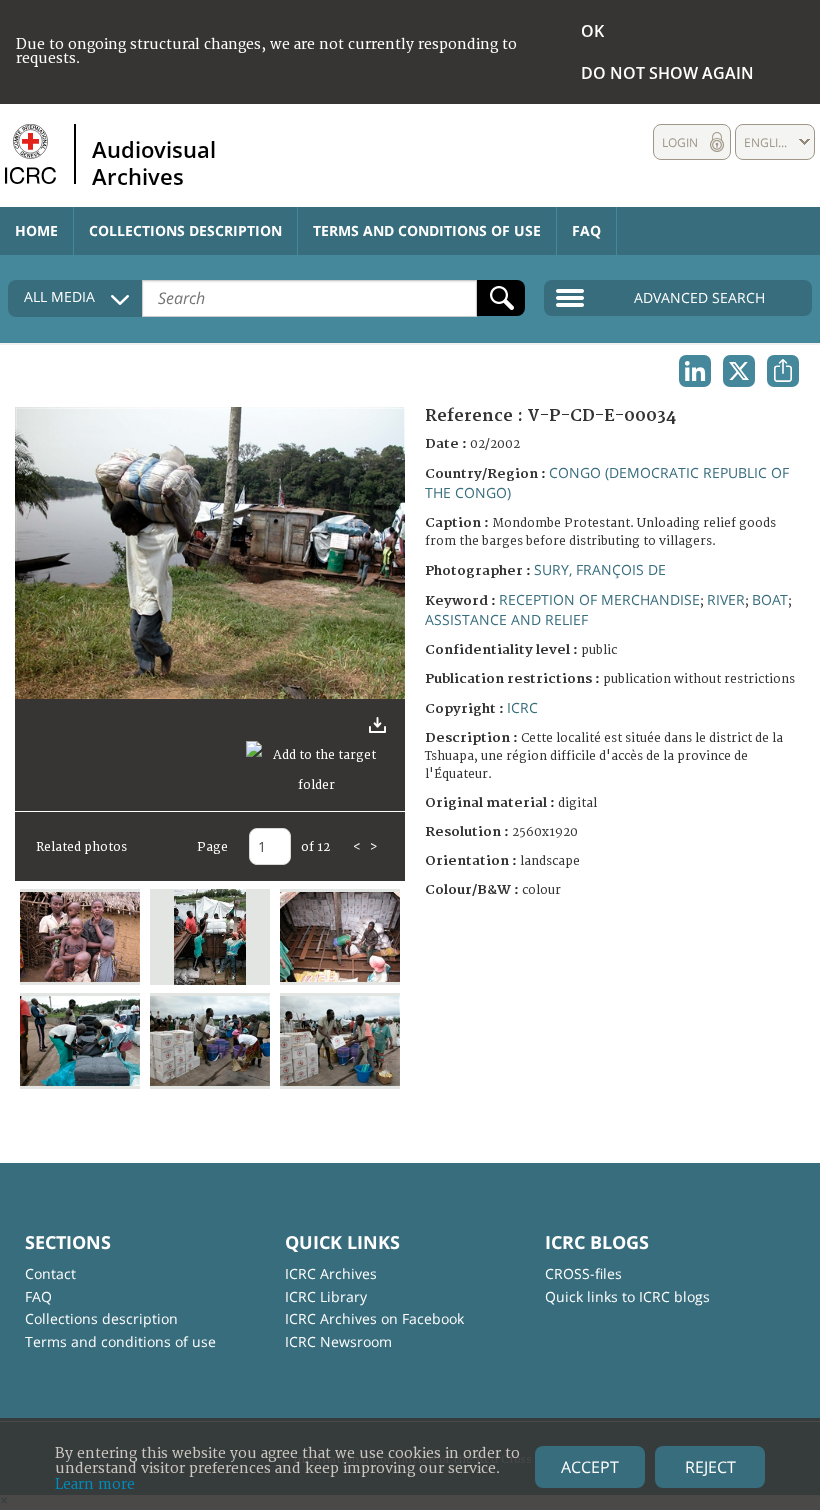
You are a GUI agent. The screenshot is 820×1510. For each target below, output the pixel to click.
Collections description (185, 230)
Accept (590, 1467)
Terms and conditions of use (427, 230)
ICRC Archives (331, 1273)
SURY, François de (600, 569)
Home (36, 230)
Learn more (95, 1484)
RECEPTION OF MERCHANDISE (599, 599)
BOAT (770, 599)
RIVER (726, 599)
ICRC (522, 707)
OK (592, 31)
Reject (710, 1467)
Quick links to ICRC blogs (627, 1296)
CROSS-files (583, 1273)
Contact (50, 1273)
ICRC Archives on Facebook (374, 1318)
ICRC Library (326, 1296)
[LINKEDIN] (695, 371)
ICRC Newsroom (338, 1341)
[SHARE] (783, 371)
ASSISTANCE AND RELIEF (506, 619)
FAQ (586, 230)
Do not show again (667, 73)
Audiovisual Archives (154, 162)
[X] (739, 371)
